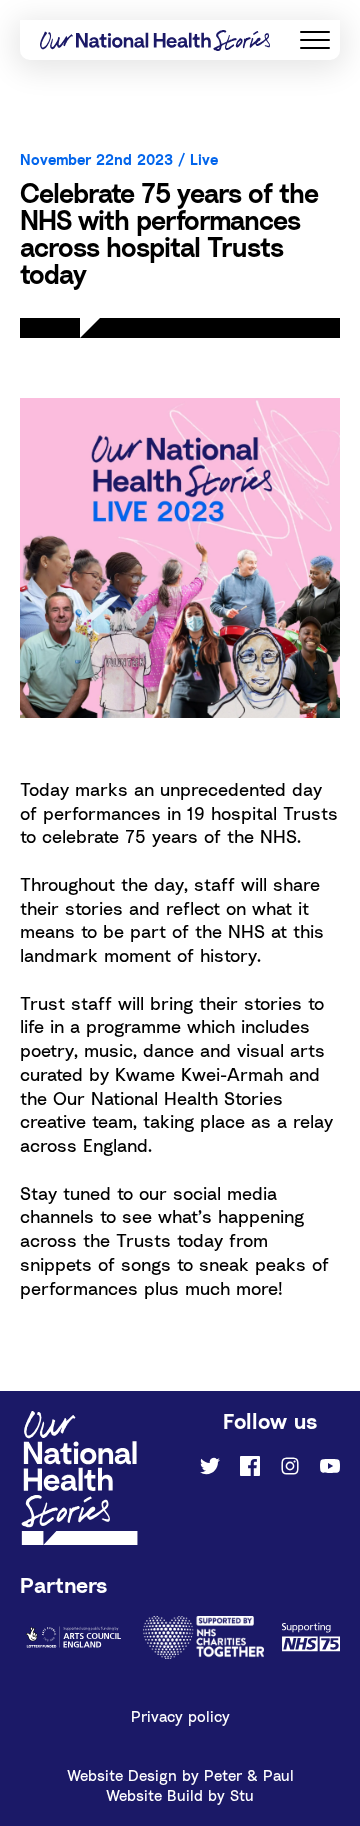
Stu (242, 1795)
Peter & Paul (249, 1775)
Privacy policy (180, 1716)
